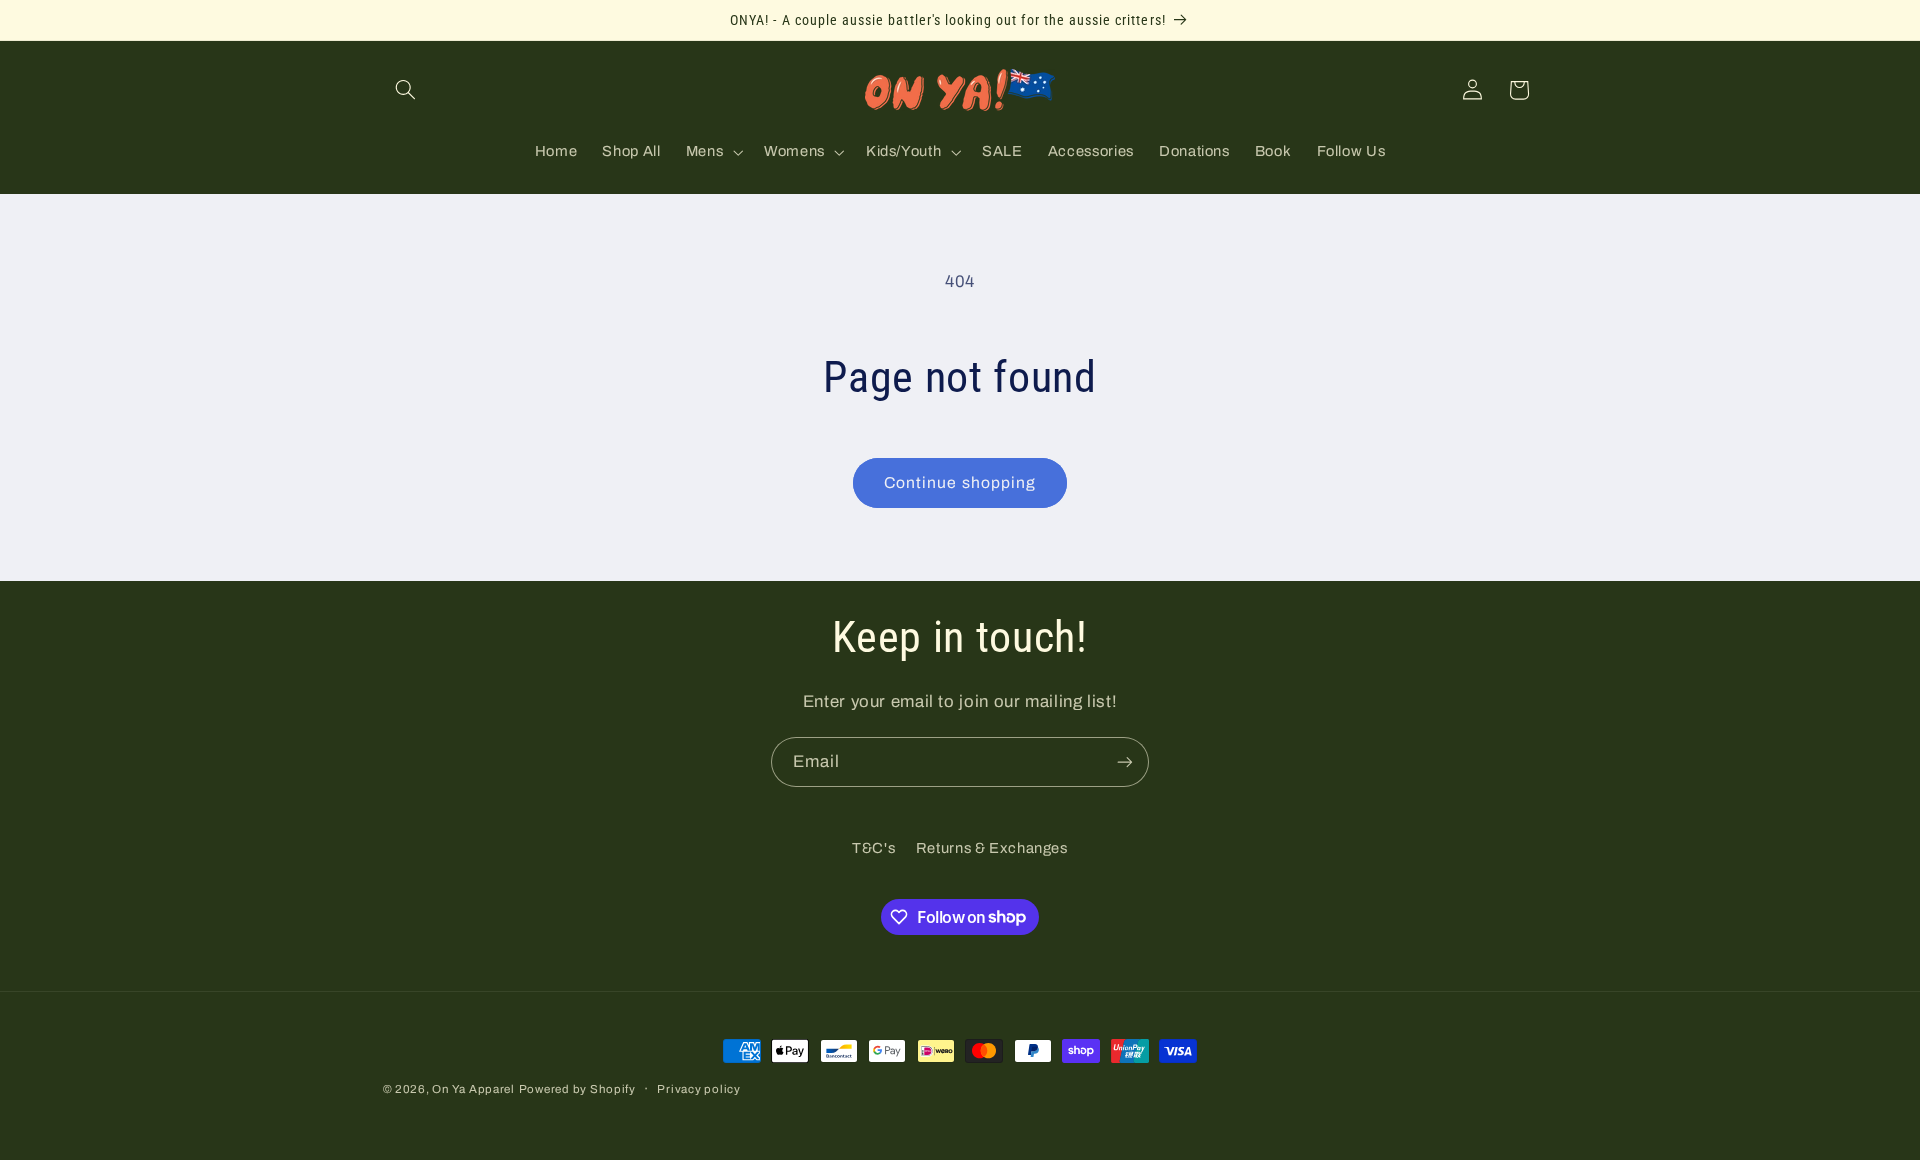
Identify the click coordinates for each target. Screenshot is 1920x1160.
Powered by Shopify (577, 1089)
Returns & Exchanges (992, 848)
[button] (406, 90)
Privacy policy (698, 1089)
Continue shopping (960, 482)
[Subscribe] (1125, 761)
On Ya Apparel (473, 1089)
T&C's (873, 848)
